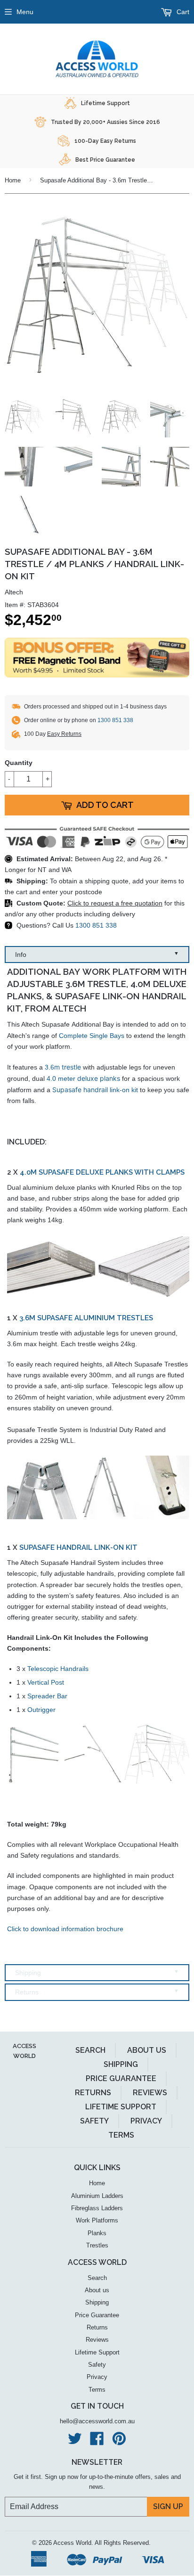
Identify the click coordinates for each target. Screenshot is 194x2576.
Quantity (19, 763)
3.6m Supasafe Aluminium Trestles (86, 1318)
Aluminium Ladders (97, 2196)
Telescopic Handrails (58, 1669)
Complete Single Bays (92, 1036)
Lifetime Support (121, 2107)
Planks (97, 2233)
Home (13, 180)
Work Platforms (97, 2220)
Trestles (97, 2245)
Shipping (97, 1972)
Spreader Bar (47, 1696)
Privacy (146, 2121)
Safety (94, 2121)
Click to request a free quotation (115, 903)
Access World (72, 2543)
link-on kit (95, 1090)
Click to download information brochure (65, 1929)
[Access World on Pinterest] (119, 2442)
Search (90, 2050)
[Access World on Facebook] (97, 2442)
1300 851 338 (115, 720)
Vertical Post (46, 1682)
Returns (97, 1992)
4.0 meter (83, 1078)
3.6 (63, 1067)
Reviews (150, 2093)
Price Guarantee (121, 2078)
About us (147, 2050)
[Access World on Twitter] (75, 2442)
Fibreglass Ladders (97, 2208)
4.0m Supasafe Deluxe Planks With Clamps (102, 1172)
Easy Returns (64, 734)
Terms (121, 2135)
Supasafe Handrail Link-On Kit (78, 1547)
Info (97, 954)
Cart (182, 12)
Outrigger (41, 1710)
